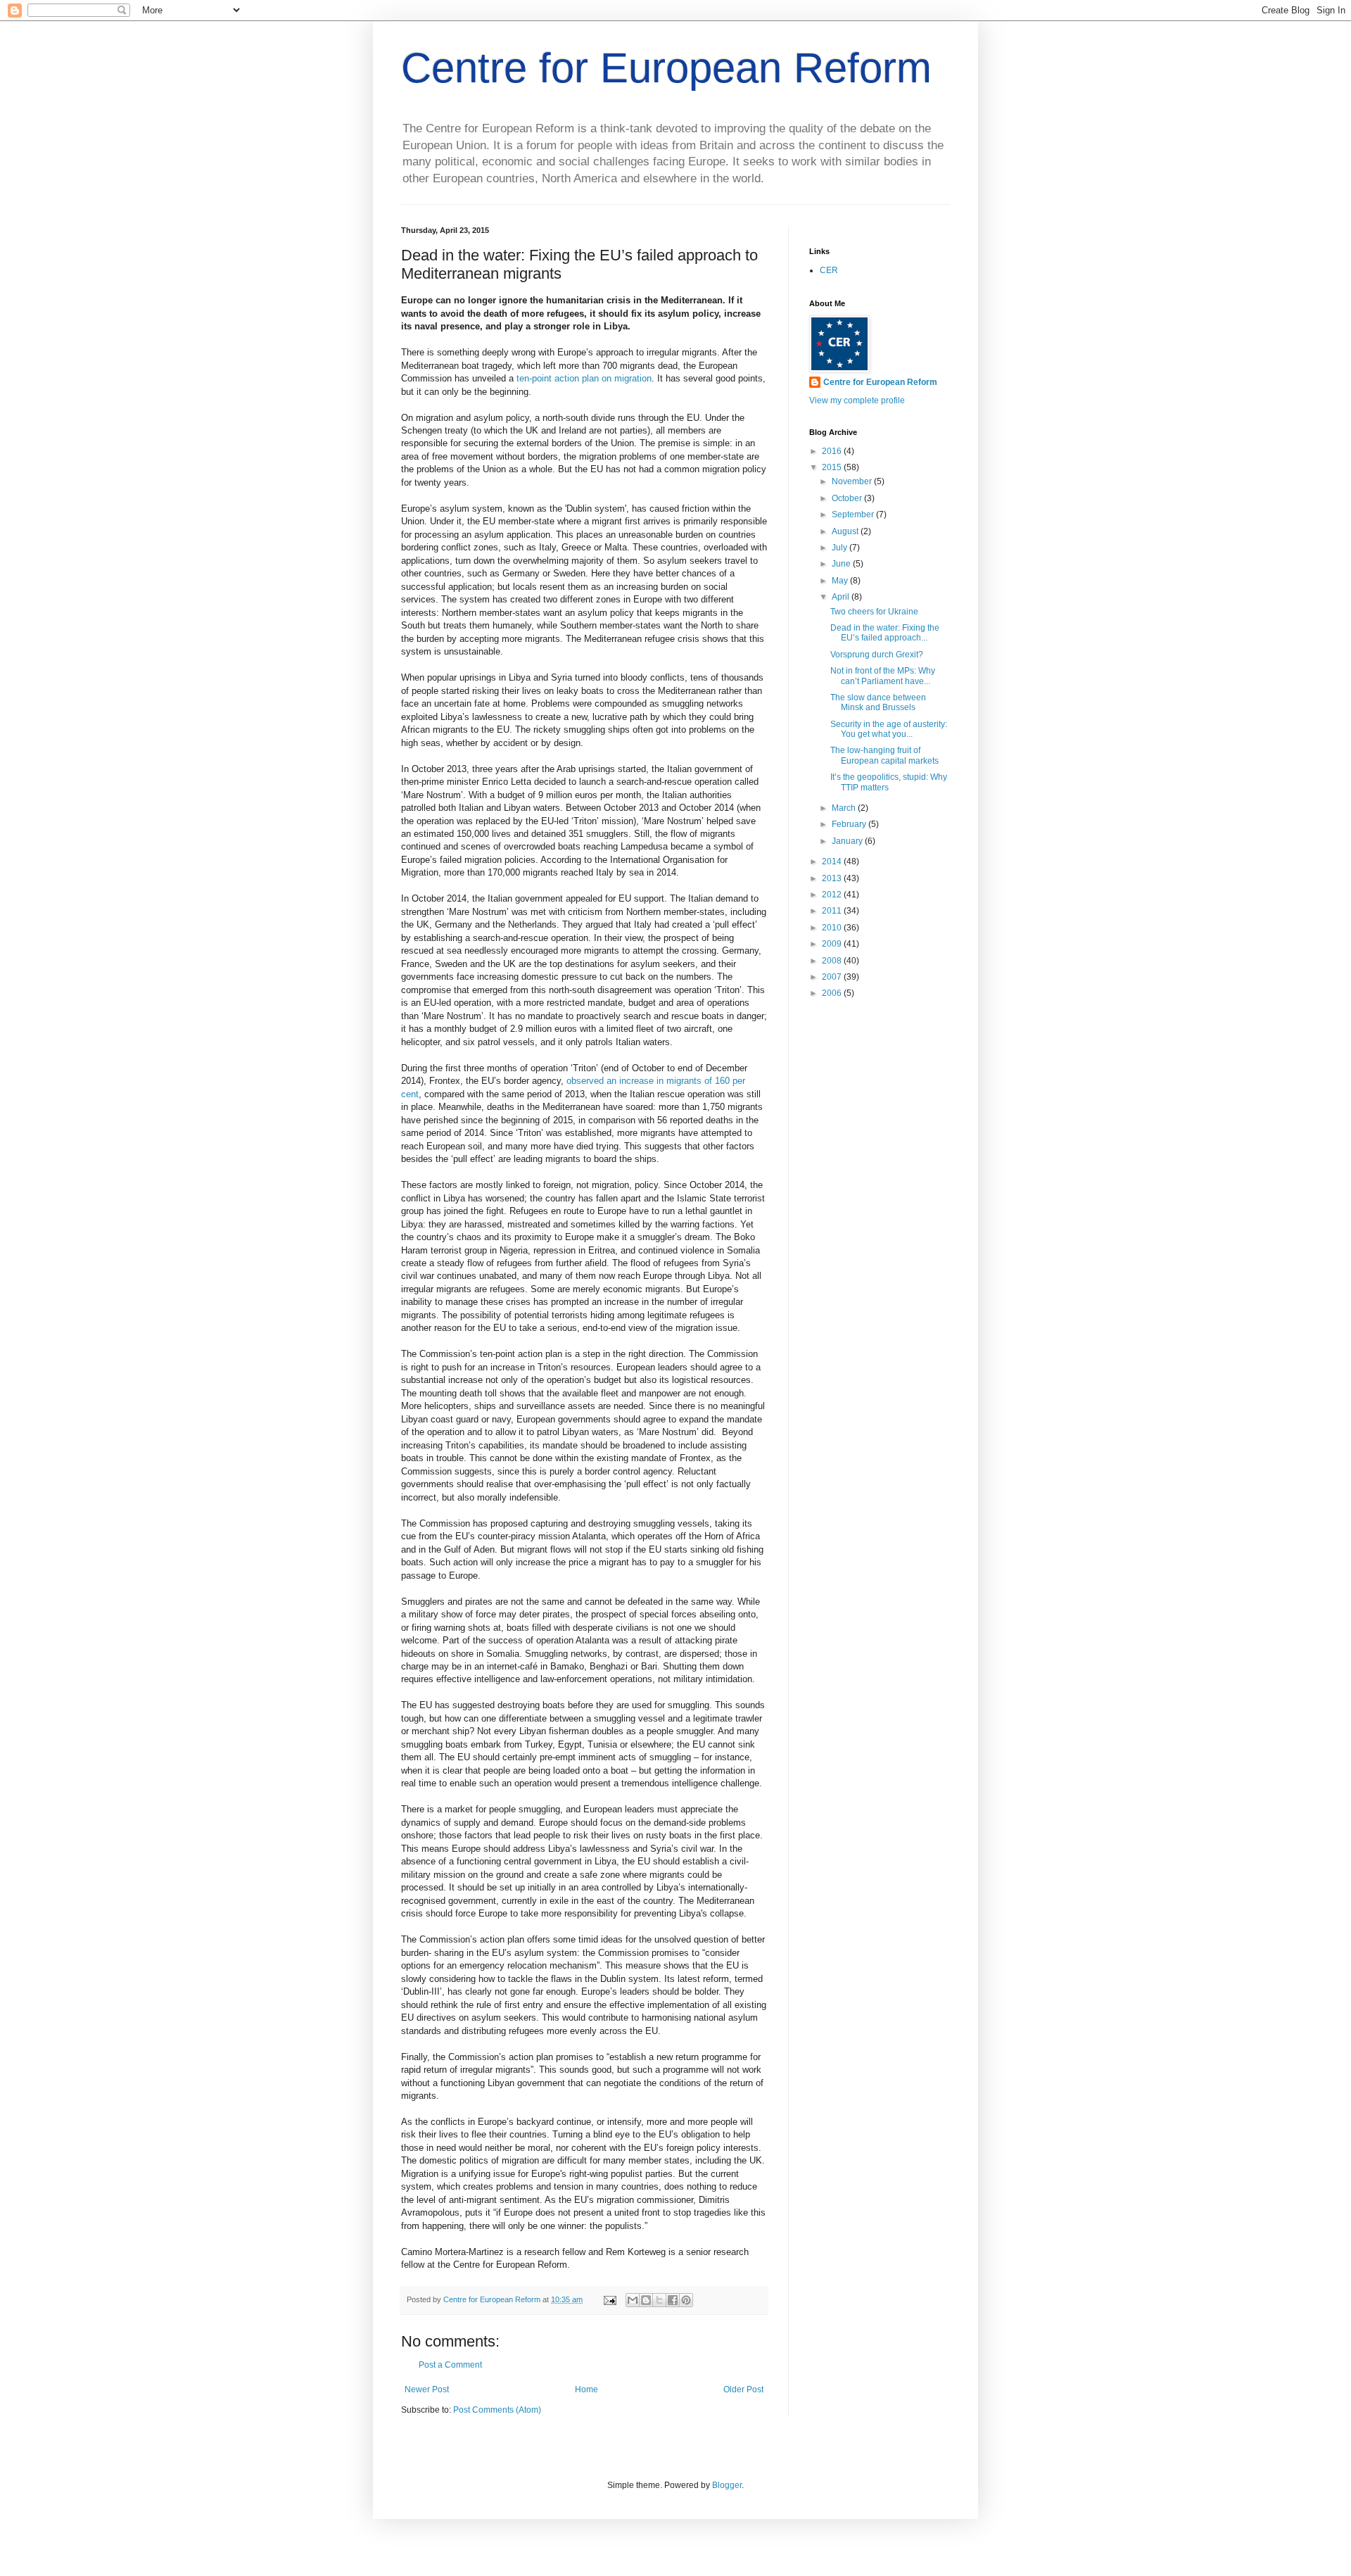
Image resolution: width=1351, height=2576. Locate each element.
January (848, 841)
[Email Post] (609, 2299)
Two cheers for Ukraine (874, 612)
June (842, 564)
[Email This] (633, 2300)
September (854, 514)
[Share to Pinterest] (686, 2300)
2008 (833, 961)
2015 (833, 467)
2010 (833, 928)
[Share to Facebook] (673, 2300)
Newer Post (427, 2389)
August (846, 531)
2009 (833, 944)
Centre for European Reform (666, 68)
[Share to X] (659, 2300)
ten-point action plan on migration (584, 378)
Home (586, 2389)
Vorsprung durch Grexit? (877, 655)
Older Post (743, 2389)
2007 (833, 977)
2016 (833, 451)
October (848, 498)
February (850, 824)
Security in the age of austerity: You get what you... (889, 729)
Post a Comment (450, 2365)
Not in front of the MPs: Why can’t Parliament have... (883, 676)
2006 (833, 993)
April (842, 597)
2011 (833, 911)
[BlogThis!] (646, 2300)
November (853, 481)
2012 (833, 895)
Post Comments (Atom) (497, 2410)
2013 (833, 878)
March (845, 808)
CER (829, 270)
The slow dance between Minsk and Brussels (878, 702)
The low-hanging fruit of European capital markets (884, 755)
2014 (833, 861)
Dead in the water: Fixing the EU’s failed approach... (885, 633)
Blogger (727, 2485)
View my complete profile (857, 400)
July (841, 548)
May (841, 581)
